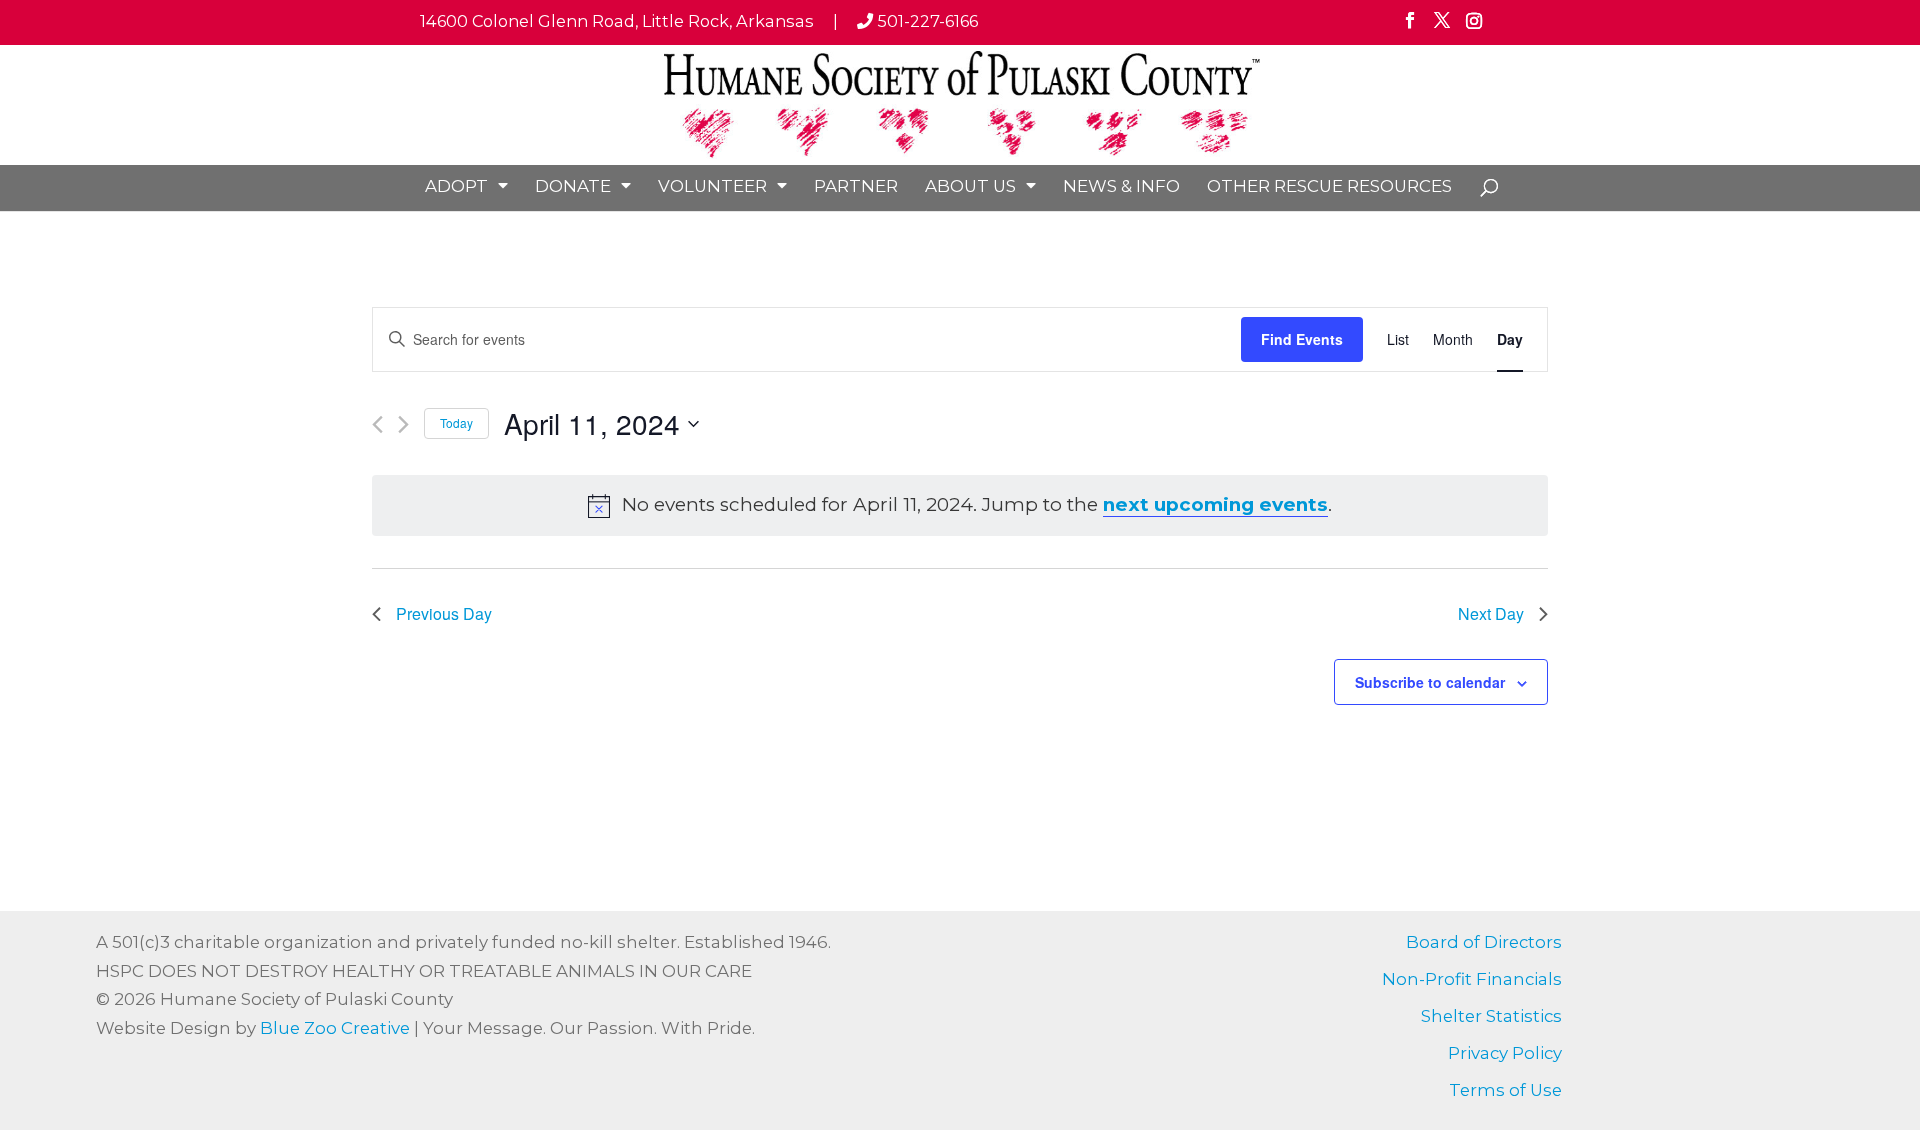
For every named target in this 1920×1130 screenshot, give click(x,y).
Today (456, 422)
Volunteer (712, 186)
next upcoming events (1215, 504)
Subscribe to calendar (1430, 682)
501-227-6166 (925, 21)
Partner (856, 186)
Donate (573, 186)
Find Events (1302, 339)
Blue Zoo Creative (335, 1028)
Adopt (456, 186)
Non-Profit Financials (1472, 979)
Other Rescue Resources (1329, 186)
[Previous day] (377, 424)
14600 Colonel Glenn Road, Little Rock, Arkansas (617, 21)
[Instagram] (1474, 27)
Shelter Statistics (1491, 1016)
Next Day (1491, 613)
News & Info (1121, 186)
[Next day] (403, 424)
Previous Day (444, 613)
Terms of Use (1505, 1090)
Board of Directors (1484, 942)
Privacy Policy (1505, 1053)
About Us (970, 186)
